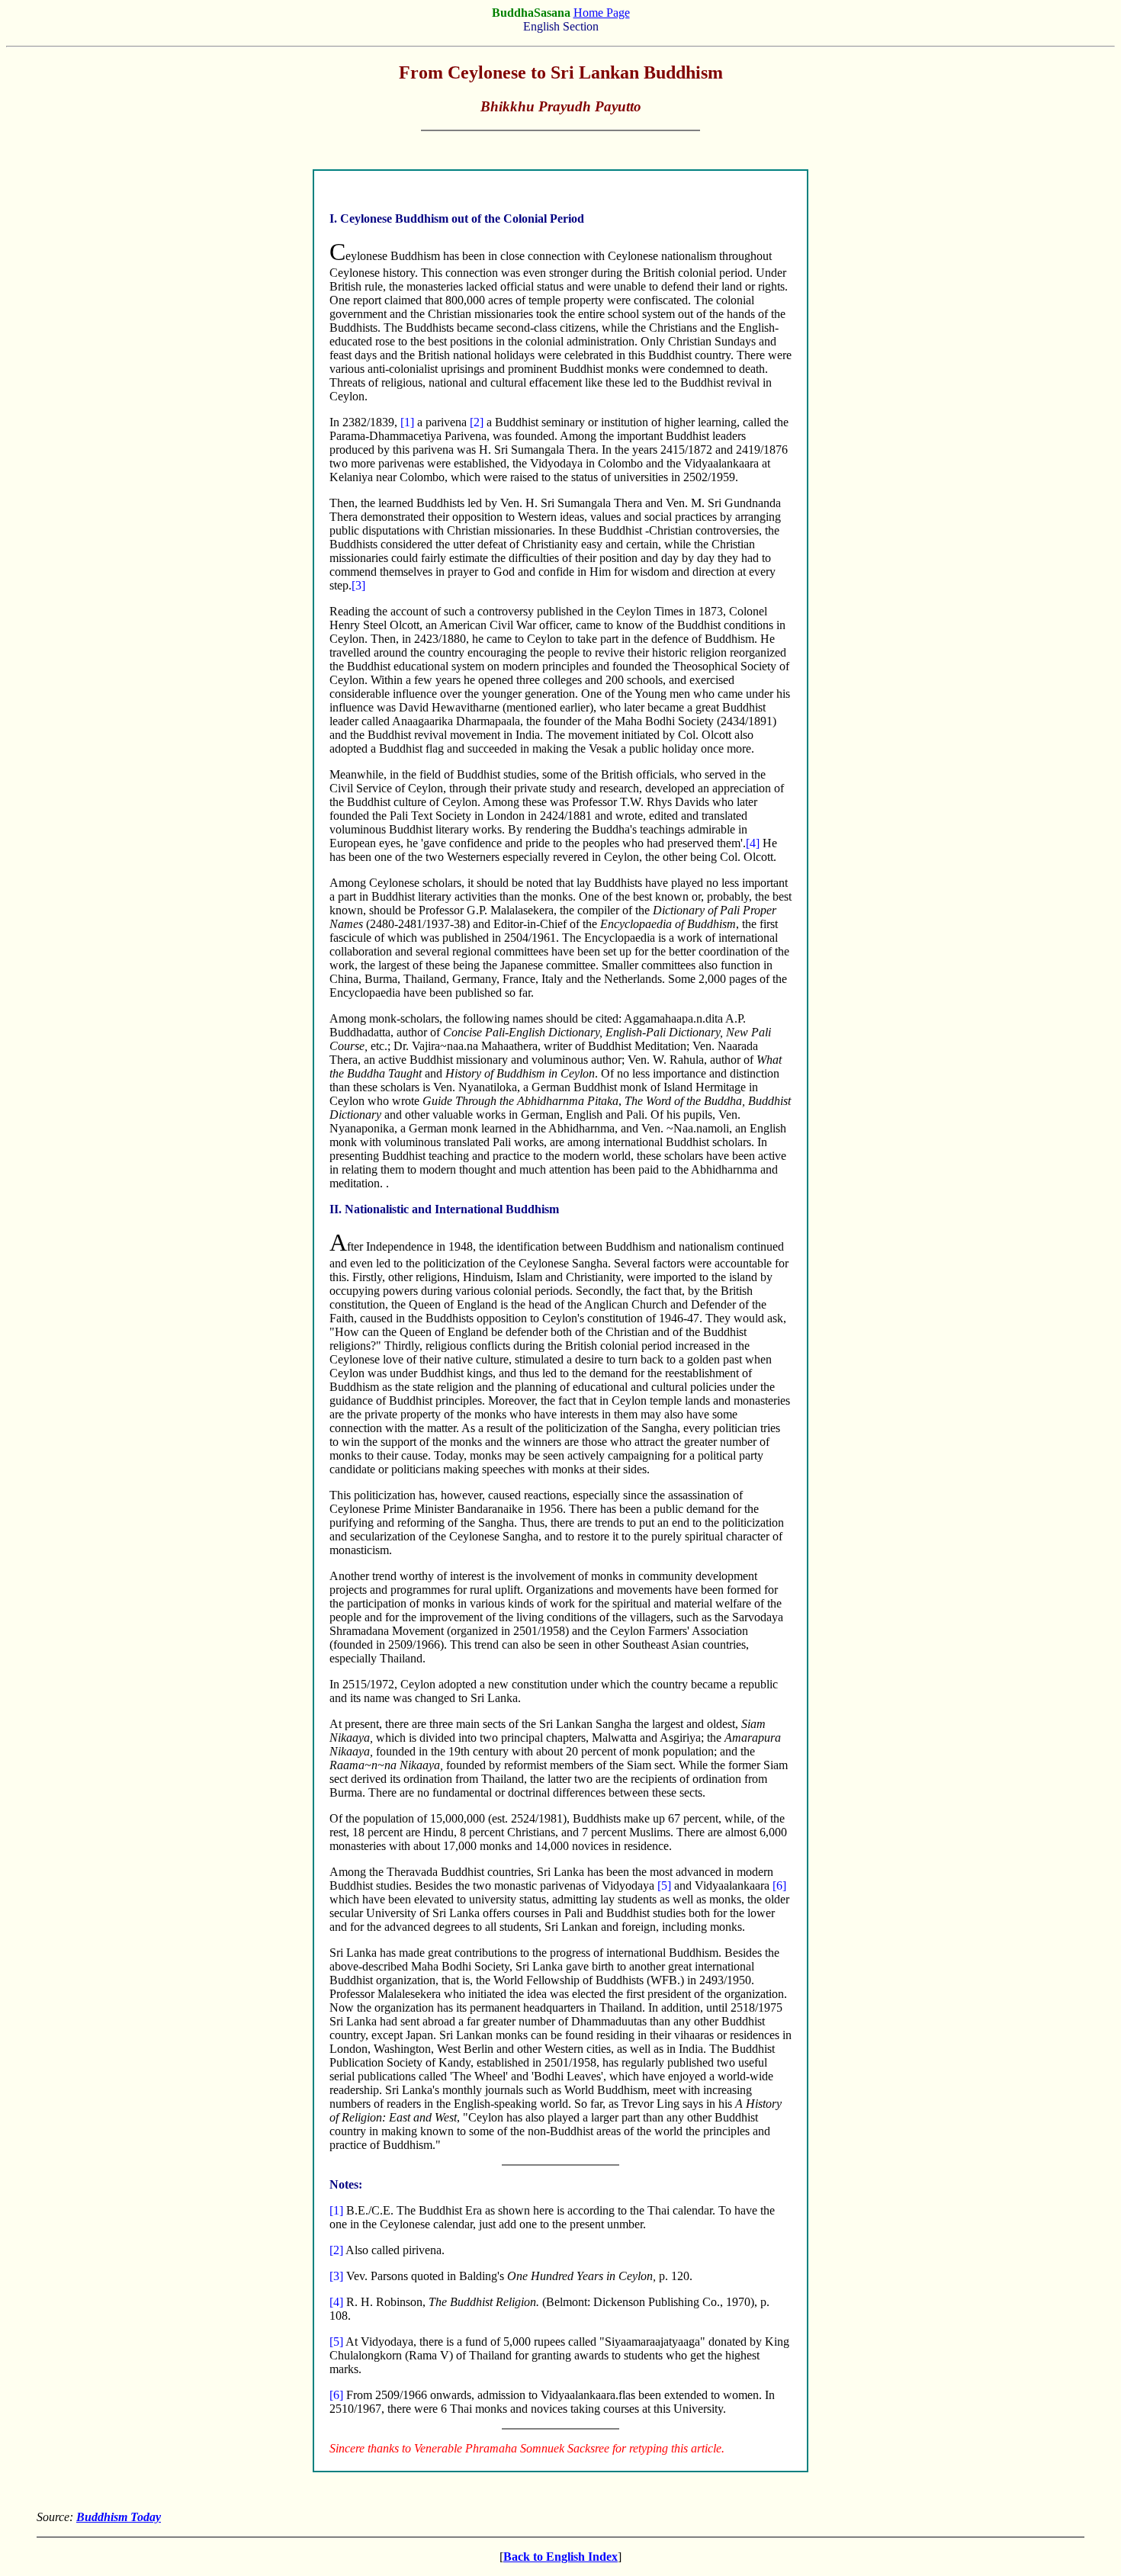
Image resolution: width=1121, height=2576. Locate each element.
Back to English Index (560, 2557)
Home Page (602, 13)
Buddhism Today (119, 2517)
